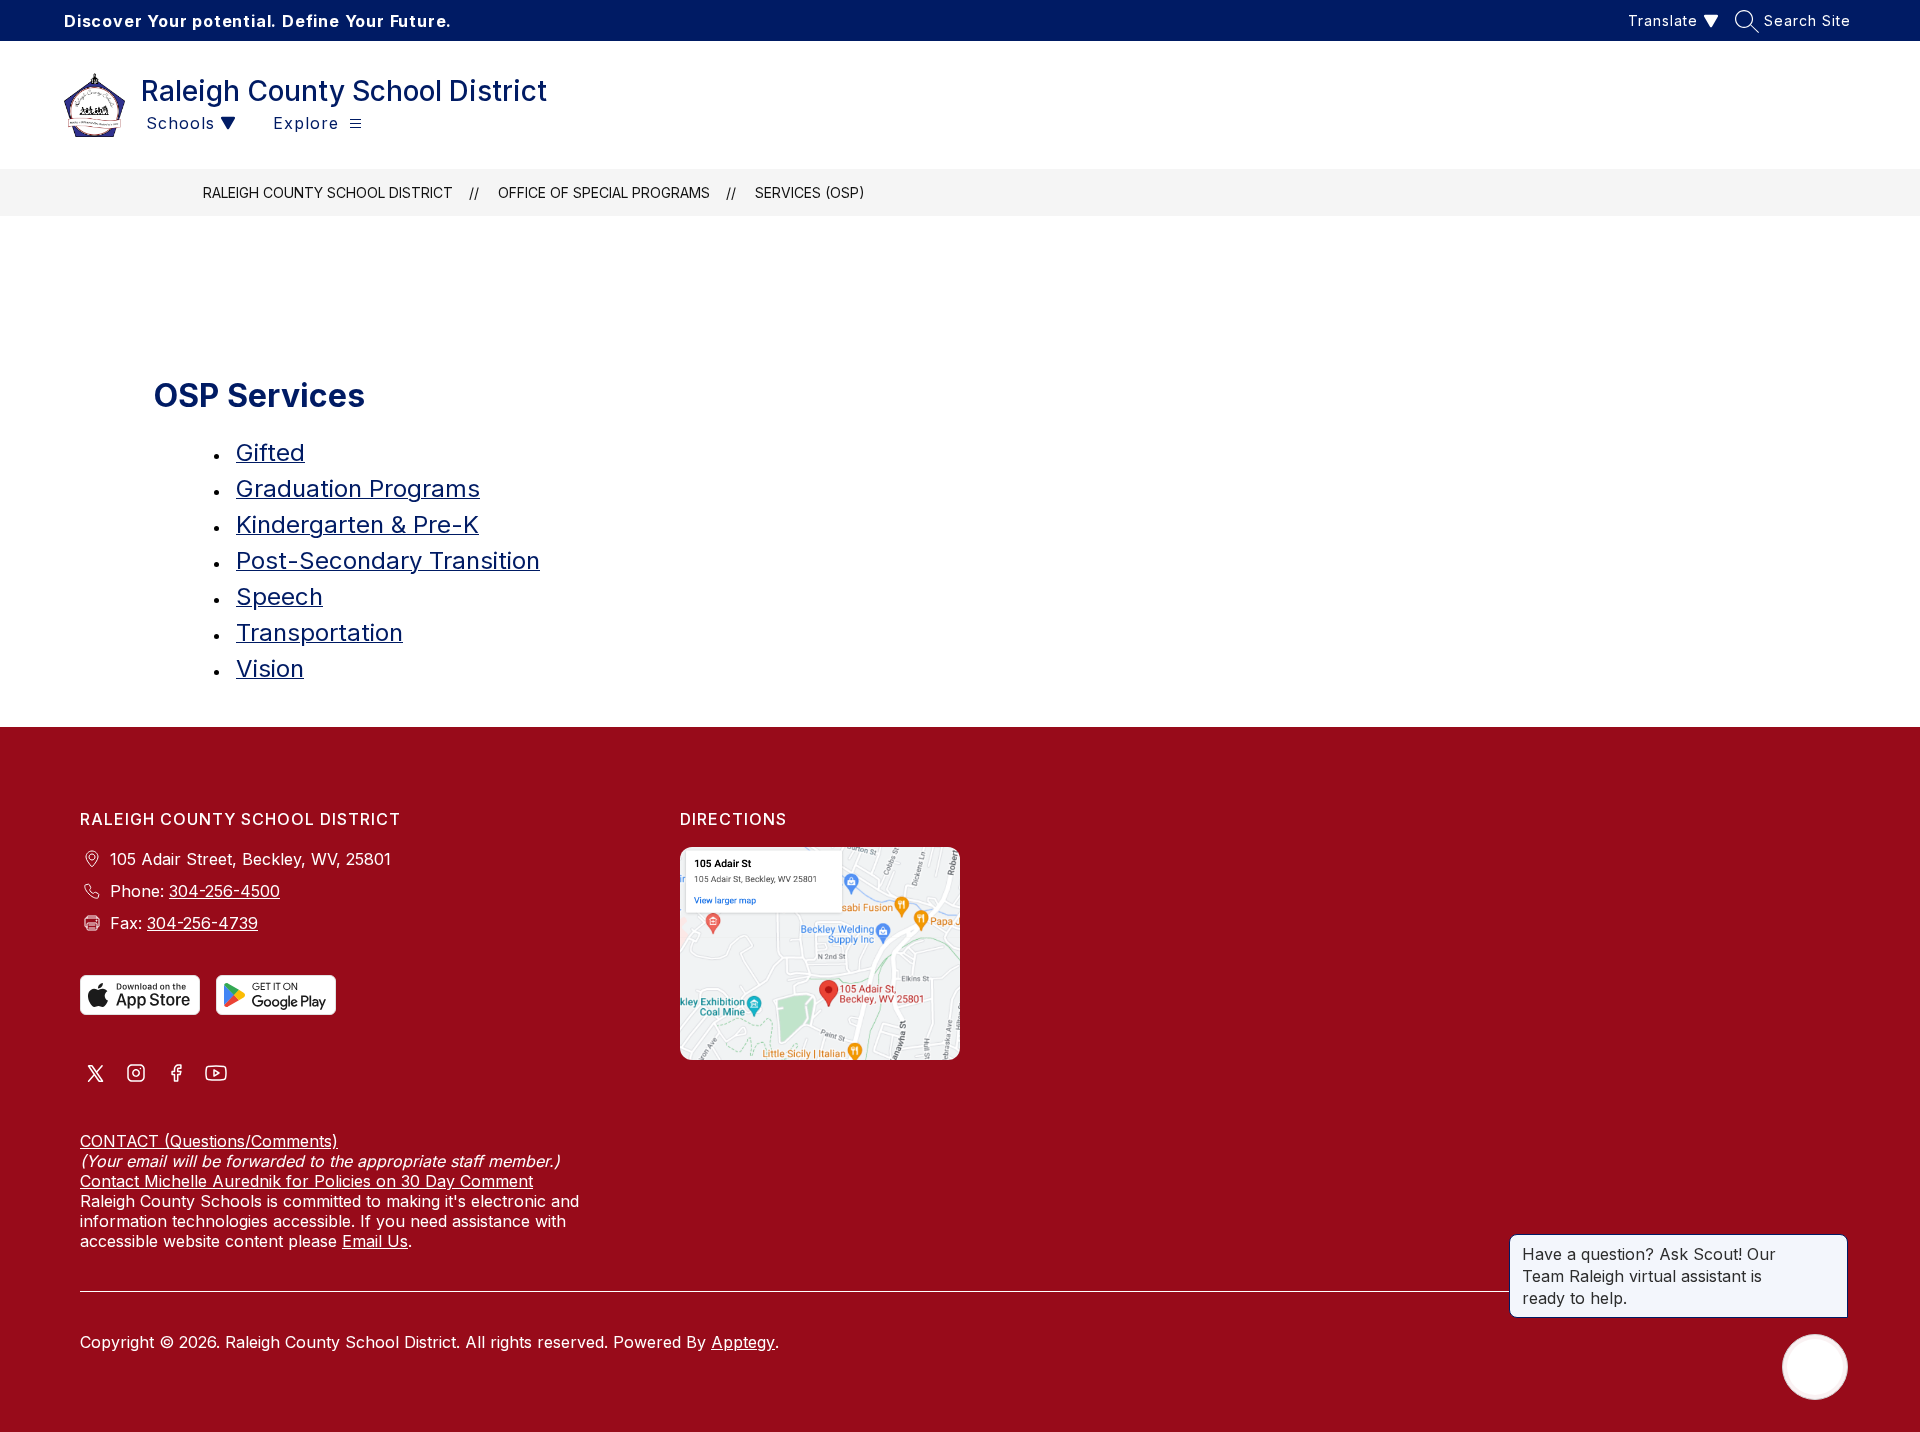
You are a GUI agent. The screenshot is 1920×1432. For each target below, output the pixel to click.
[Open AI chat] (1815, 1367)
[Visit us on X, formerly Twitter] (96, 1075)
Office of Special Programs (604, 192)
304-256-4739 (202, 923)
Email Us (375, 1241)
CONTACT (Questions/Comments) (209, 1141)
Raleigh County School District (328, 192)
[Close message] (1832, 1244)
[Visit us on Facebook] (176, 1075)
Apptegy (743, 1342)
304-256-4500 (224, 891)
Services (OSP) (810, 192)
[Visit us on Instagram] (136, 1075)
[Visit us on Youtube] (216, 1075)
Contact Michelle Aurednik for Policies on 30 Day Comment (306, 1181)
